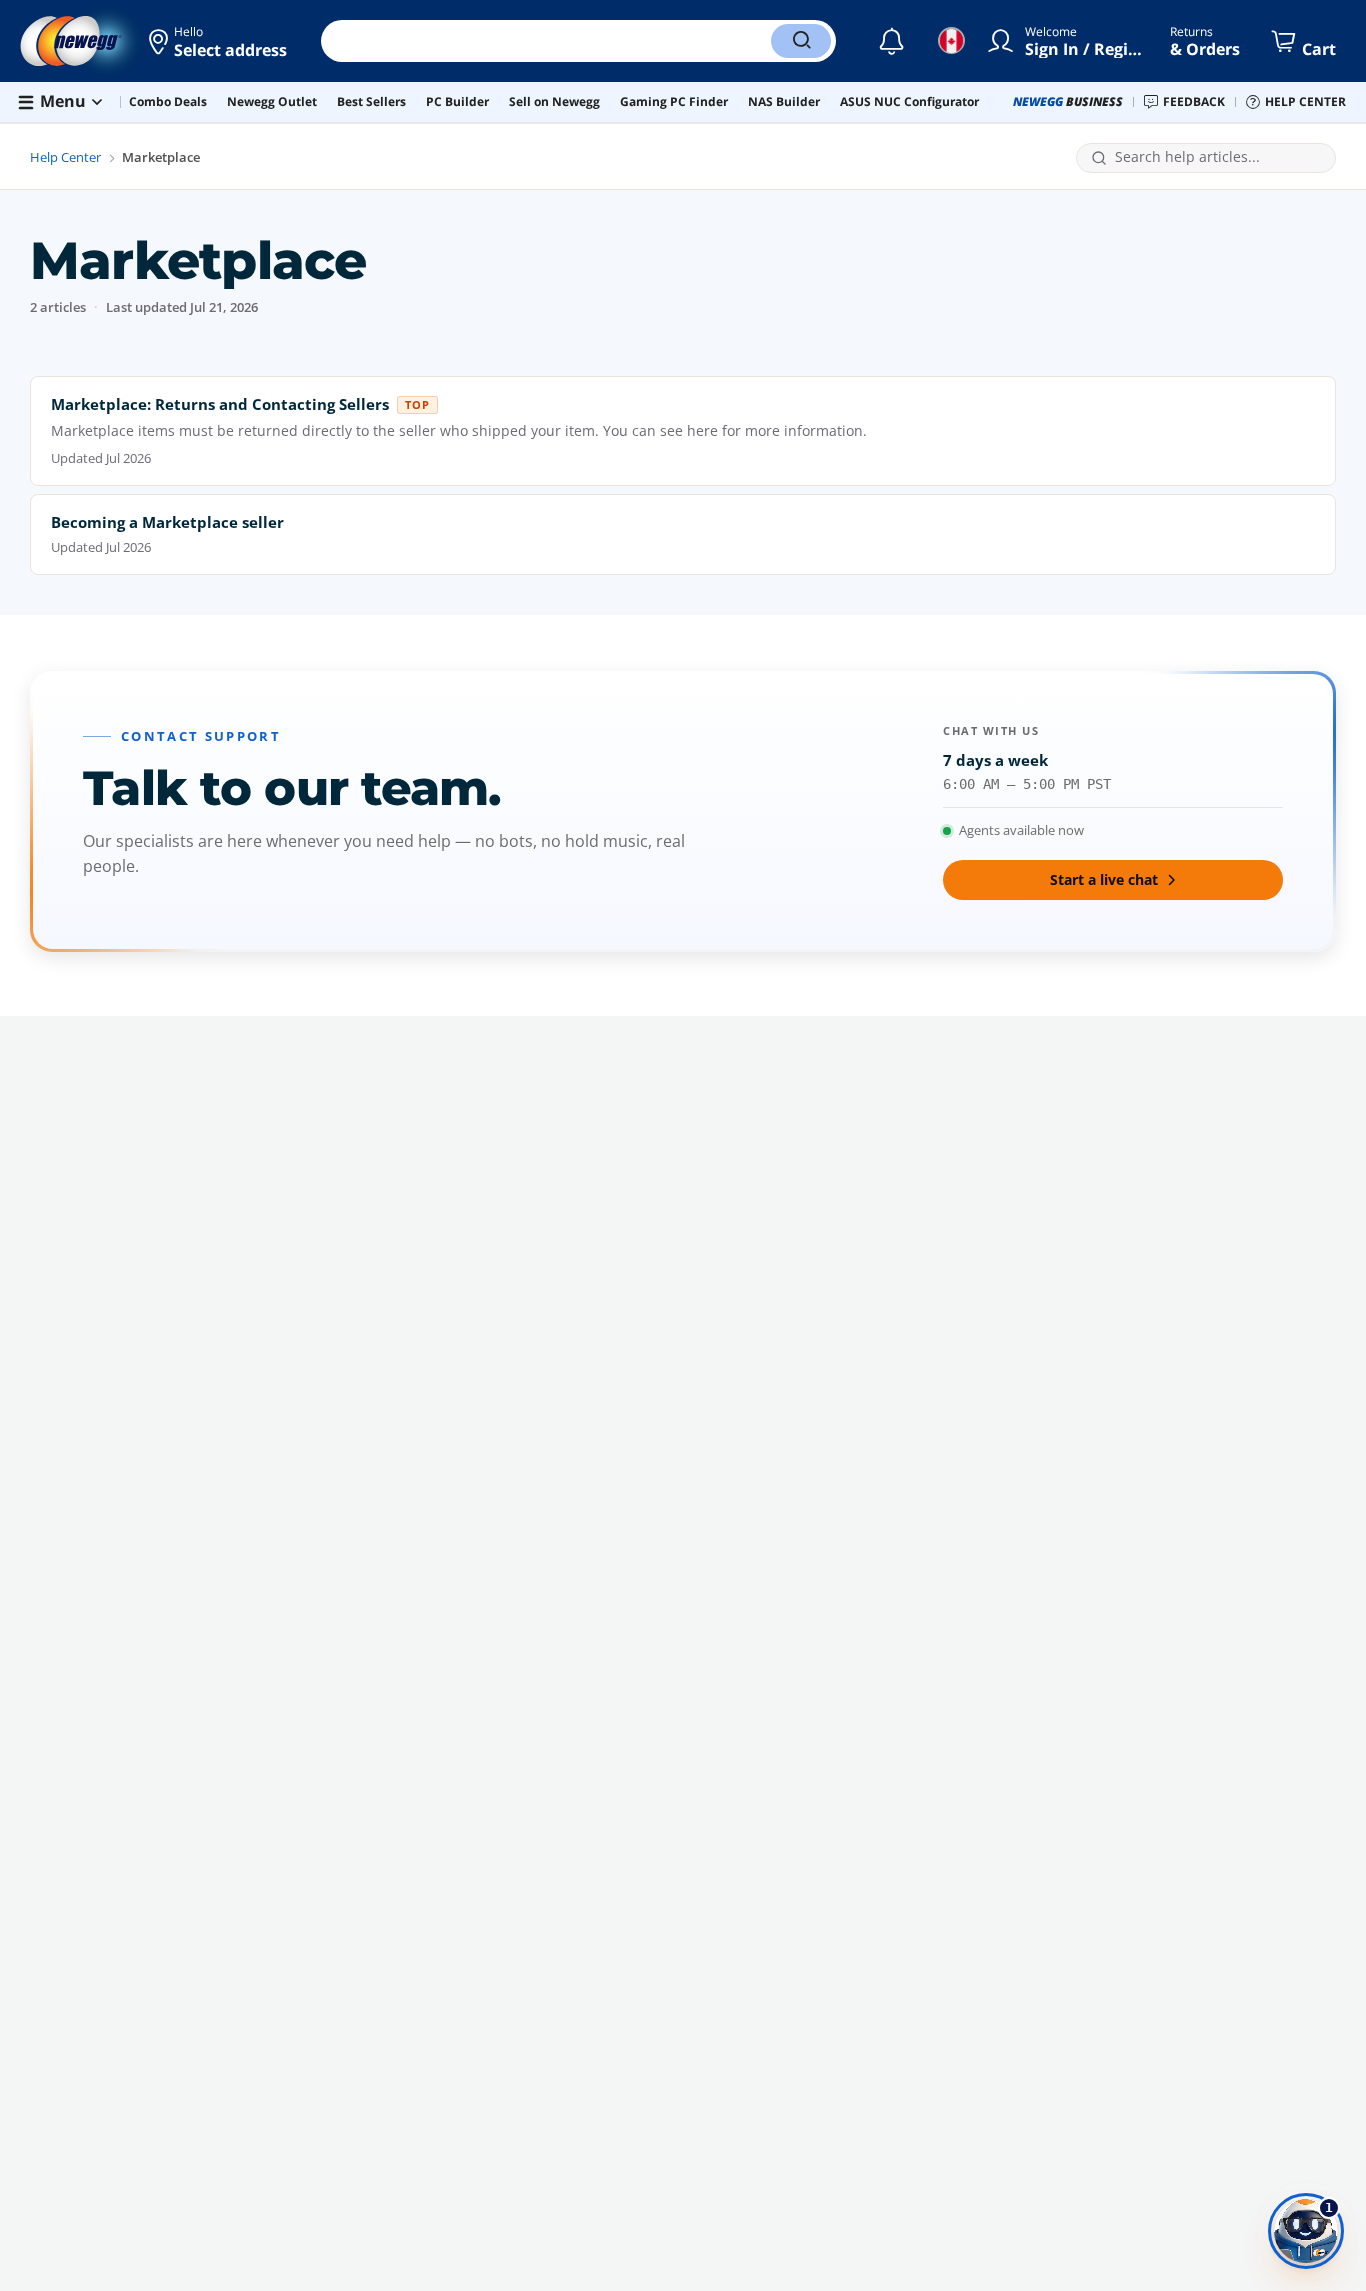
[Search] (801, 41)
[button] (219, 41)
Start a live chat (1104, 879)
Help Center (65, 158)
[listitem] (683, 431)
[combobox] (1218, 158)
